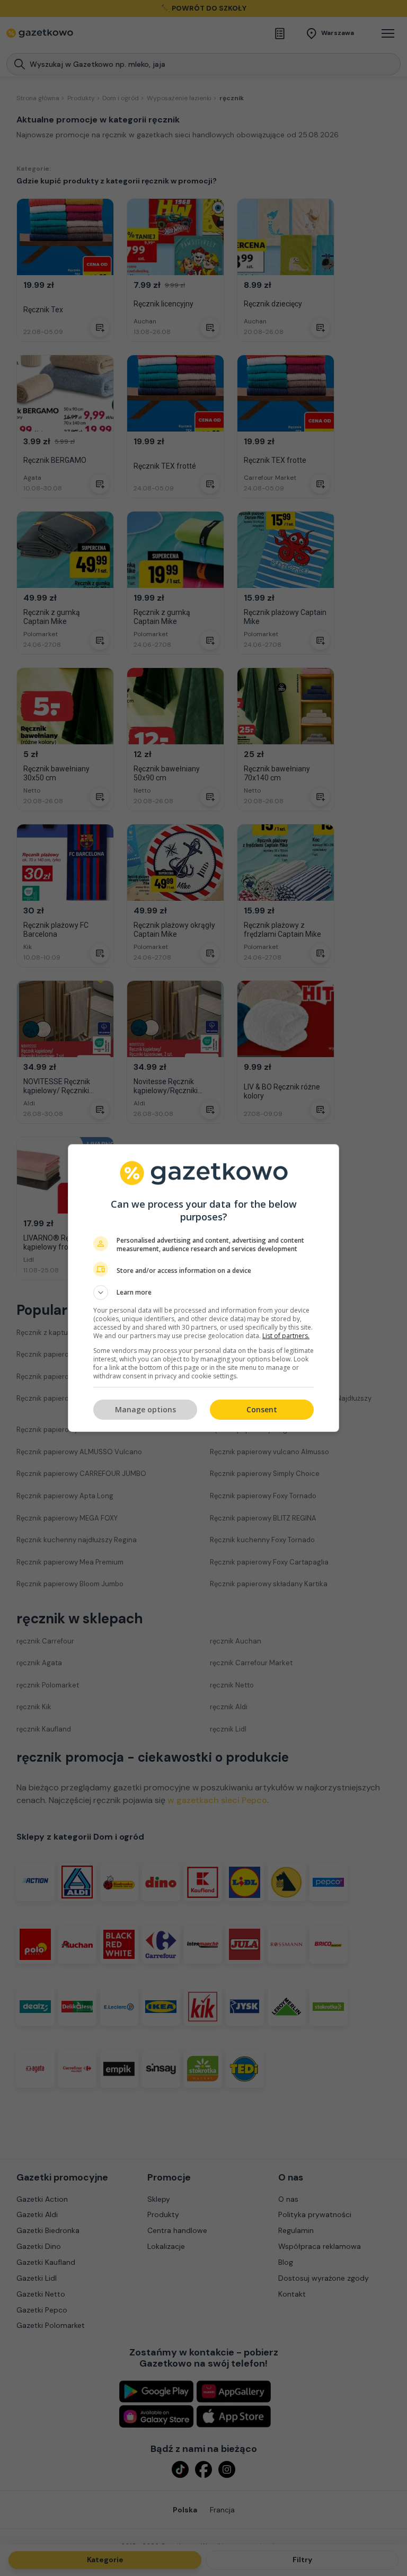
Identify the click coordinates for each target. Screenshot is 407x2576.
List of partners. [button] (286, 1336)
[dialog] (203, 1288)
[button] (203, 1293)
